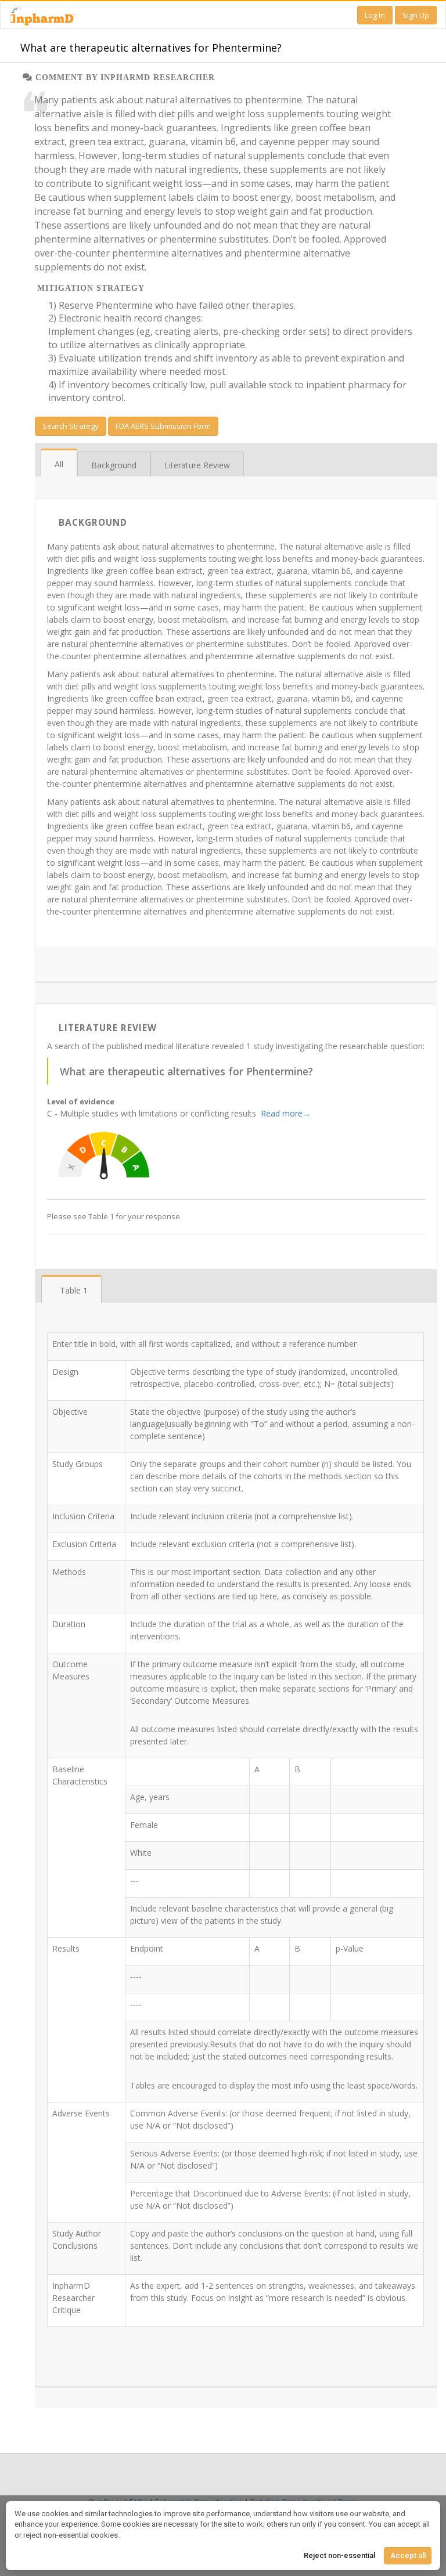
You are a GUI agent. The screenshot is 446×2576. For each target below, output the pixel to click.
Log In (375, 15)
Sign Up (416, 15)
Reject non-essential (339, 2555)
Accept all (408, 2555)
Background (114, 465)
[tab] (59, 464)
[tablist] (236, 463)
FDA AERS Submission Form (163, 426)
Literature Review (197, 465)
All (59, 464)
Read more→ (286, 1113)
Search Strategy (71, 426)
